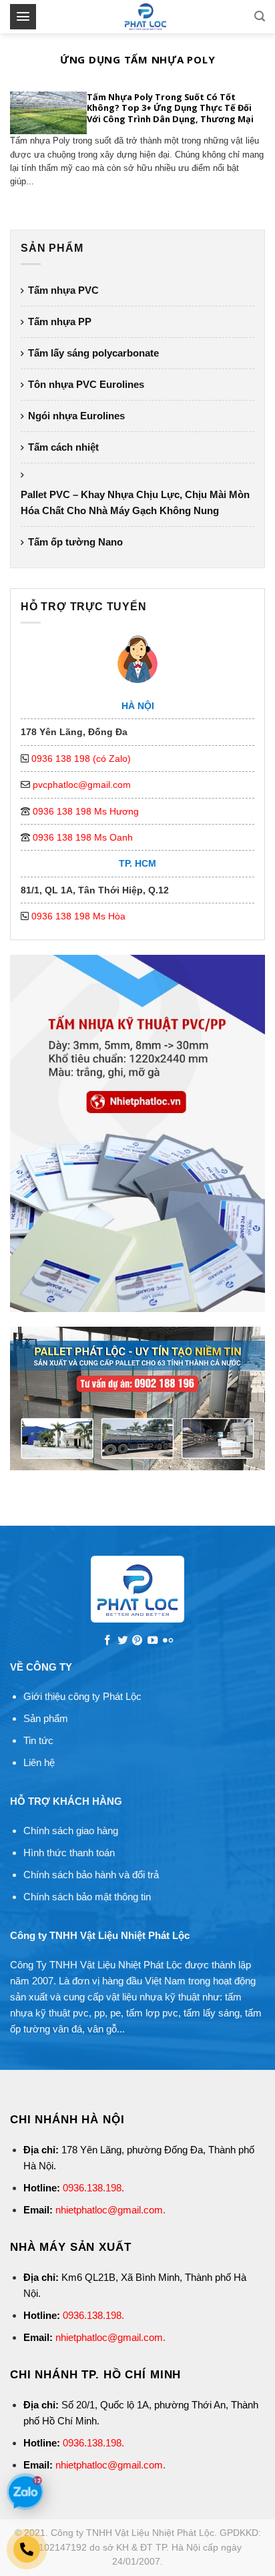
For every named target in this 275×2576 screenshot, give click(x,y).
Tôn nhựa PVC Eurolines (86, 384)
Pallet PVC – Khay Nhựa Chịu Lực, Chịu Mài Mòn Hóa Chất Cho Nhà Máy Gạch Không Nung (135, 502)
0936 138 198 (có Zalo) (81, 759)
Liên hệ (39, 1762)
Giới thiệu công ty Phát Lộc (82, 1696)
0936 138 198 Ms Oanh (83, 837)
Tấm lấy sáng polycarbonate (93, 353)
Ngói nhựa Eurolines (76, 416)
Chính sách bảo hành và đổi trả (91, 1875)
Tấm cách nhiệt (63, 447)
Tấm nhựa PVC (63, 290)
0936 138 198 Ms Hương (86, 811)
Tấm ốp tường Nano (75, 542)
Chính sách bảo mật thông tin (87, 1897)
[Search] (260, 16)
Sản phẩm (46, 1718)
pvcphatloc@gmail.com (82, 785)
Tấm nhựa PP (60, 321)
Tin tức (38, 1740)
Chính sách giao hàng (71, 1831)
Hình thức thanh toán (69, 1853)
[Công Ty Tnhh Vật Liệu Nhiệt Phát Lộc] (145, 17)
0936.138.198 (92, 2188)
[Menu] (23, 16)
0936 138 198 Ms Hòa (78, 916)
